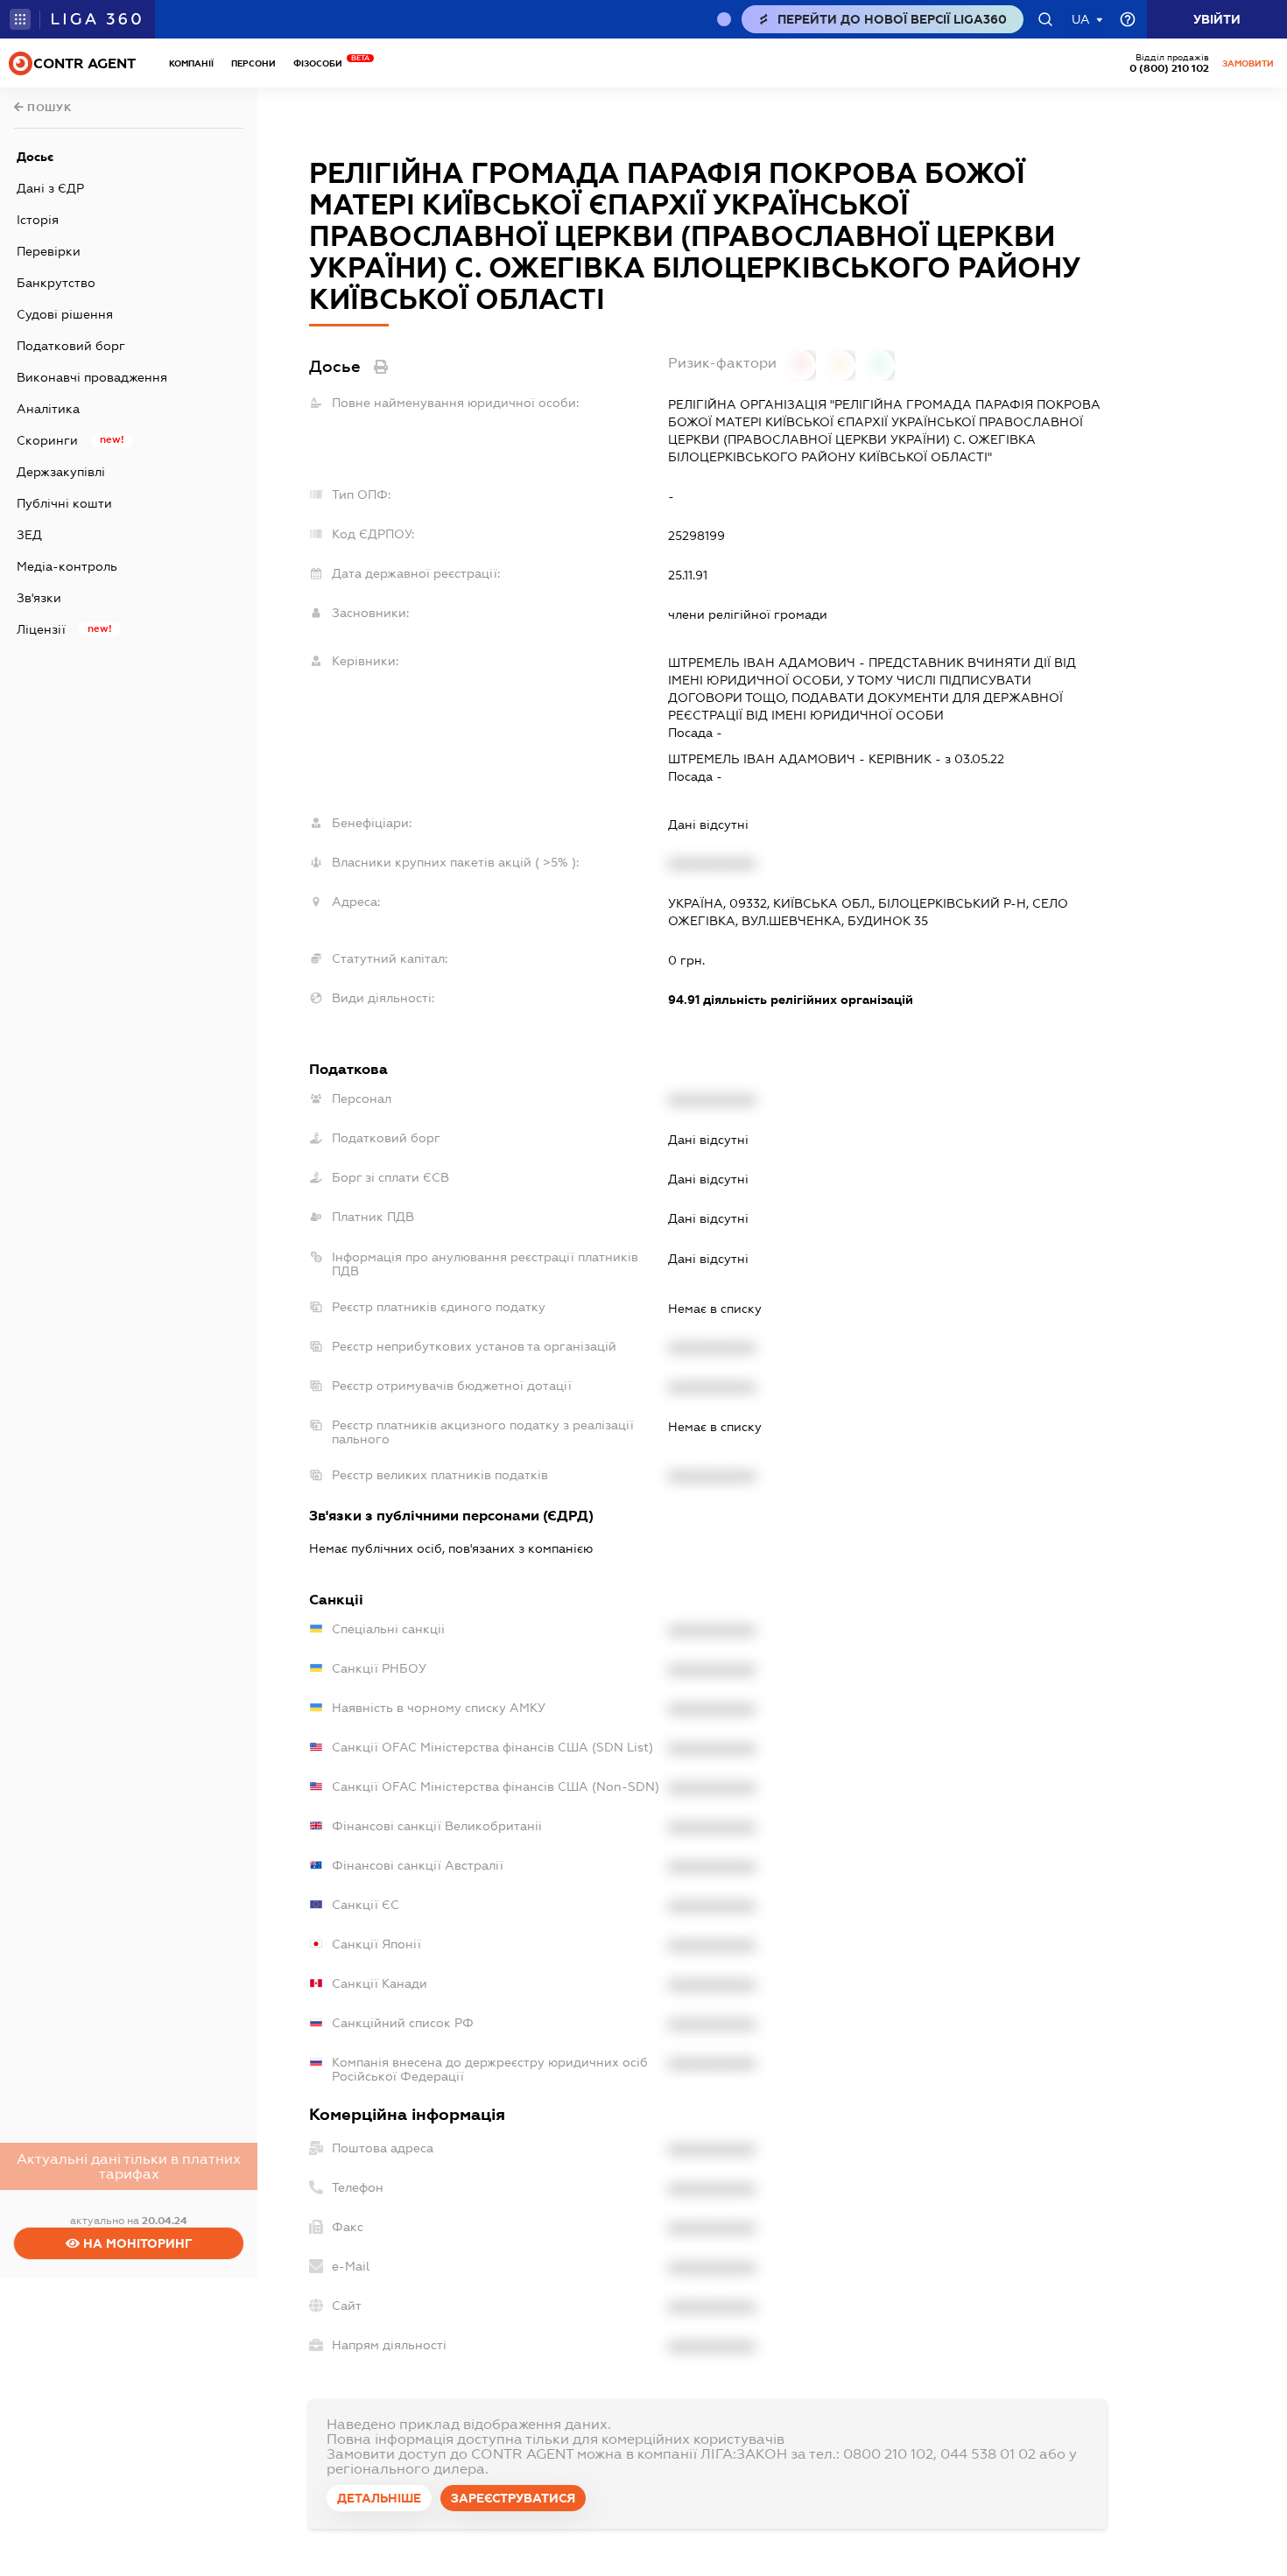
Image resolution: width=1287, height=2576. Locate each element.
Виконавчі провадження (92, 377)
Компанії (191, 63)
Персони (253, 63)
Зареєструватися (513, 2498)
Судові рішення (65, 314)
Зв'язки (39, 598)
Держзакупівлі (61, 472)
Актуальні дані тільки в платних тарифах (129, 2166)
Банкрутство (56, 283)
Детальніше (379, 2498)
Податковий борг (71, 346)
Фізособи (322, 63)
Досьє (35, 157)
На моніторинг (136, 2243)
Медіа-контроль (67, 566)
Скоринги (47, 440)
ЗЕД (29, 535)
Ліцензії (41, 629)
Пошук (48, 108)
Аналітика (48, 409)
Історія (38, 220)
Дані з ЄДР (50, 188)
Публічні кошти (64, 503)
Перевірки (49, 251)
